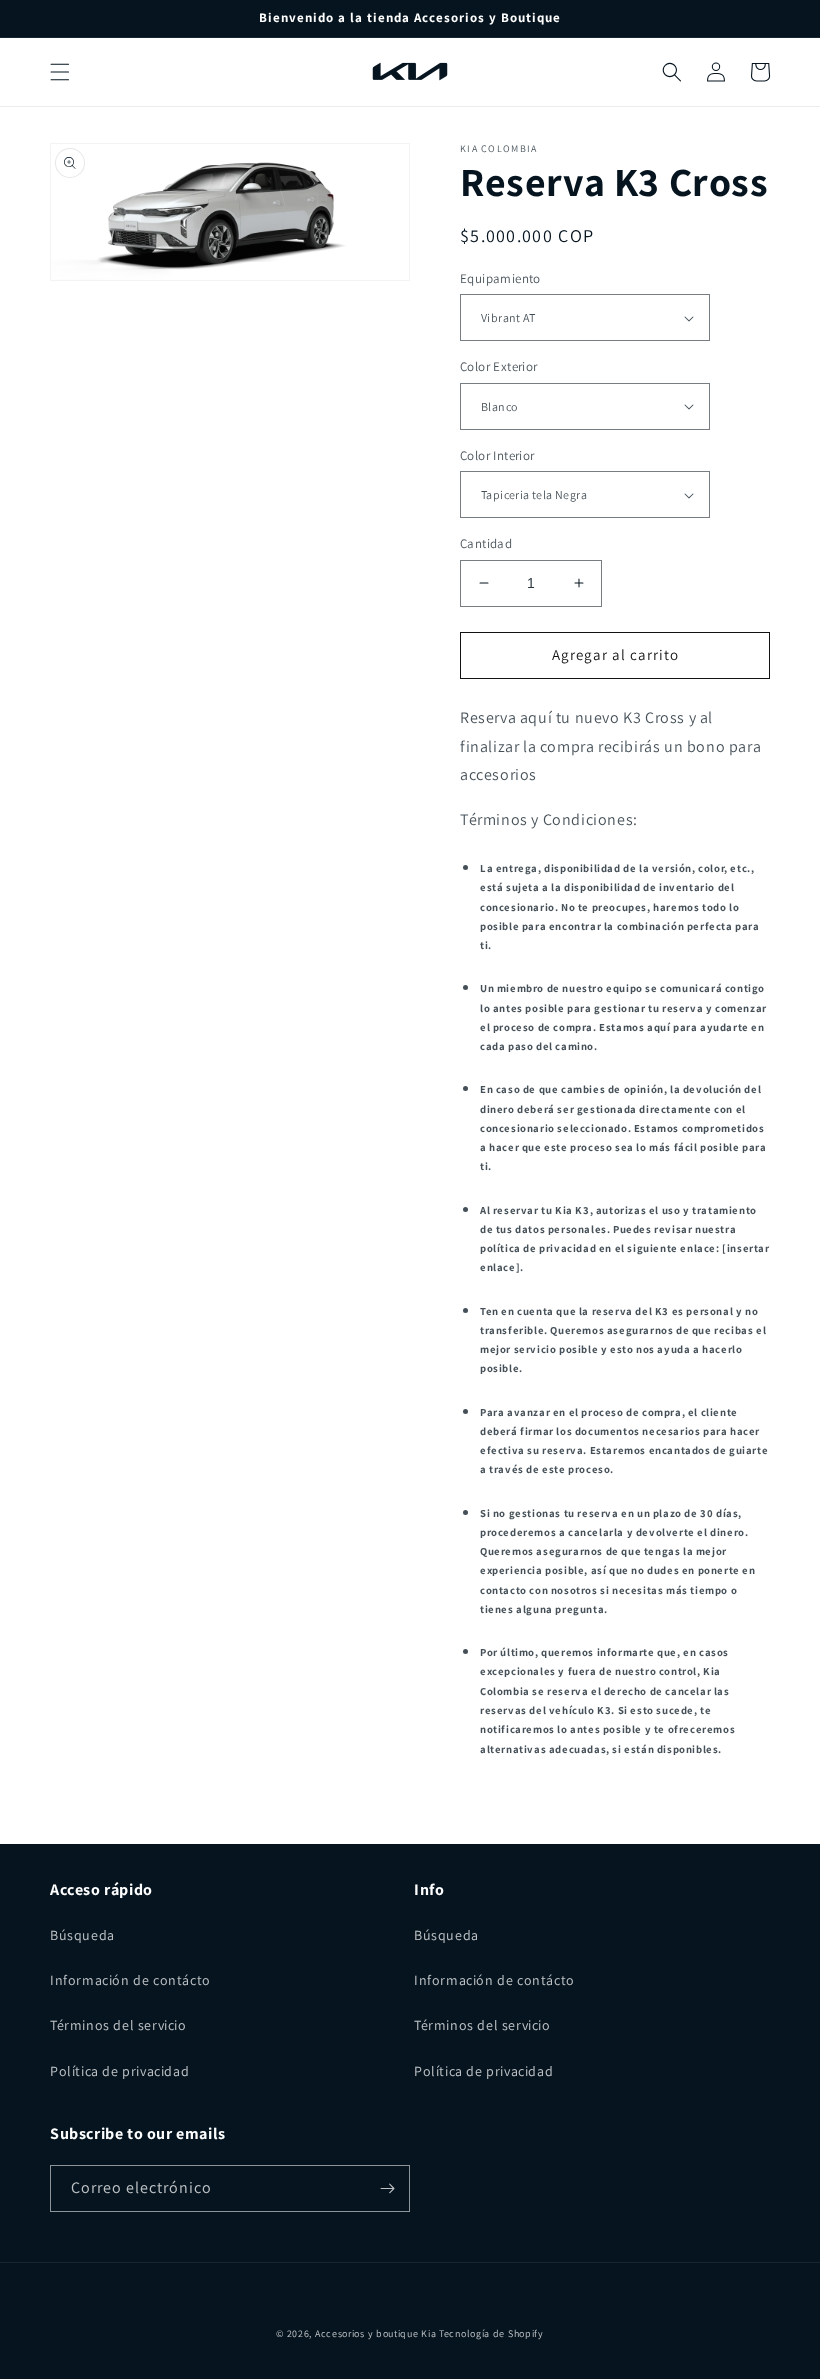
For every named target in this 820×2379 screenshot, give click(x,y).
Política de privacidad (119, 2071)
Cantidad (486, 543)
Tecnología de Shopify (491, 2333)
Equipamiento (500, 278)
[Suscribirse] (387, 2188)
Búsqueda (82, 1935)
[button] (60, 72)
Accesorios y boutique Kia (376, 2333)
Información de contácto (130, 1980)
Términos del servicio (118, 2025)
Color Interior (497, 455)
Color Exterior (499, 366)
